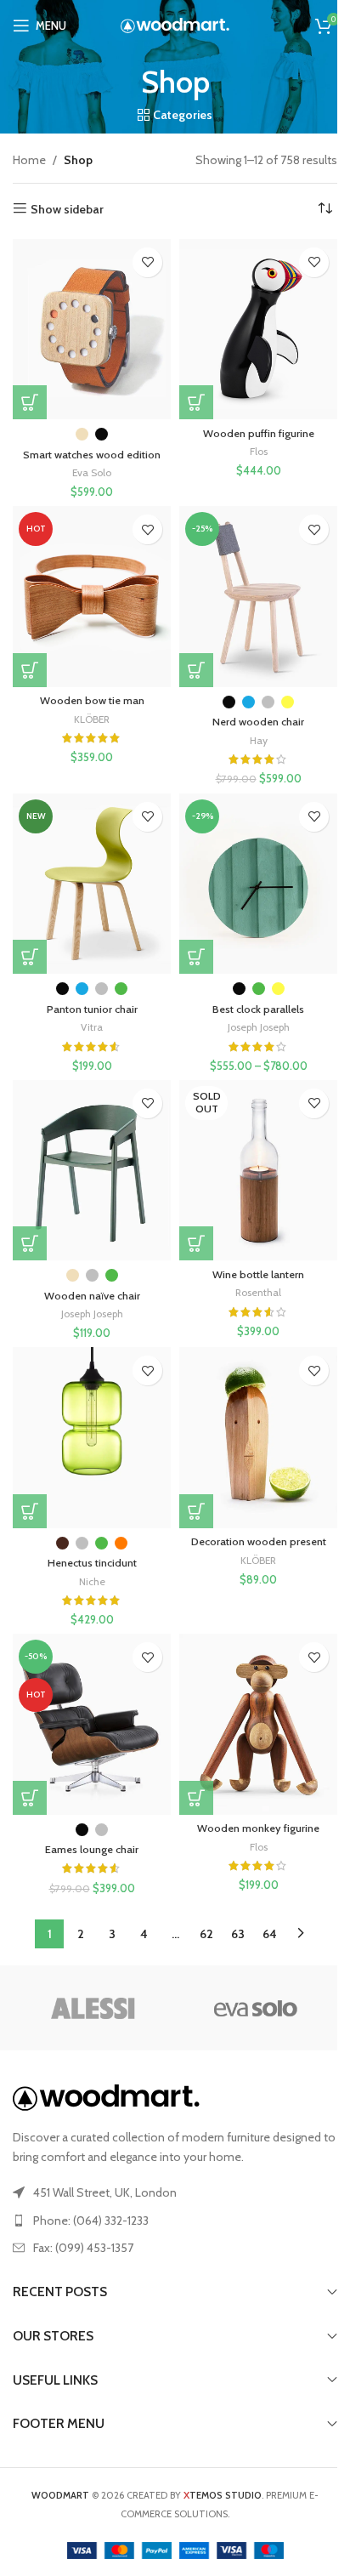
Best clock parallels (258, 1009)
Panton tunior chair (92, 1009)
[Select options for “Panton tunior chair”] (30, 957)
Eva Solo (92, 472)
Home (29, 160)
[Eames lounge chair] (92, 1724)
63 (238, 1934)
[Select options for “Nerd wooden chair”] (196, 670)
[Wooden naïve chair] (92, 1170)
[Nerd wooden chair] (258, 596)
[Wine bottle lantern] (258, 1170)
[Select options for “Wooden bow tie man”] (30, 670)
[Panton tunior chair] (92, 884)
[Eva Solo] (256, 2008)
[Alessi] (94, 2008)
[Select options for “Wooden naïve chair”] (30, 1243)
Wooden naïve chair (92, 1296)
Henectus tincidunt (92, 1563)
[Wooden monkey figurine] (258, 1724)
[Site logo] (175, 24)
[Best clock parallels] (258, 884)
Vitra (92, 1027)
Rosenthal (258, 1292)
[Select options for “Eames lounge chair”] (30, 1798)
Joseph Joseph (259, 1027)
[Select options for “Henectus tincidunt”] (30, 1511)
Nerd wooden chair (258, 722)
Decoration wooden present (259, 1541)
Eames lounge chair (92, 1849)
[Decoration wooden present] (258, 1437)
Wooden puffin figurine (259, 433)
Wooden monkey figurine (258, 1828)
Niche (92, 1581)
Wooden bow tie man (92, 700)
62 (206, 1934)
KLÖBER (92, 719)
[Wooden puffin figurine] (258, 329)
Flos (259, 451)
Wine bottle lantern (258, 1274)
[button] (196, 402)
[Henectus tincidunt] (92, 1437)
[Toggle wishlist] (147, 262)
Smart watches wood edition (92, 455)
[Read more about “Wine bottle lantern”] (196, 1243)
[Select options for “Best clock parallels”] (196, 957)
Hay (259, 740)
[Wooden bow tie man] (92, 596)
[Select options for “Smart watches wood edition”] (30, 402)
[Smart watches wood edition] (92, 329)
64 (270, 1934)
